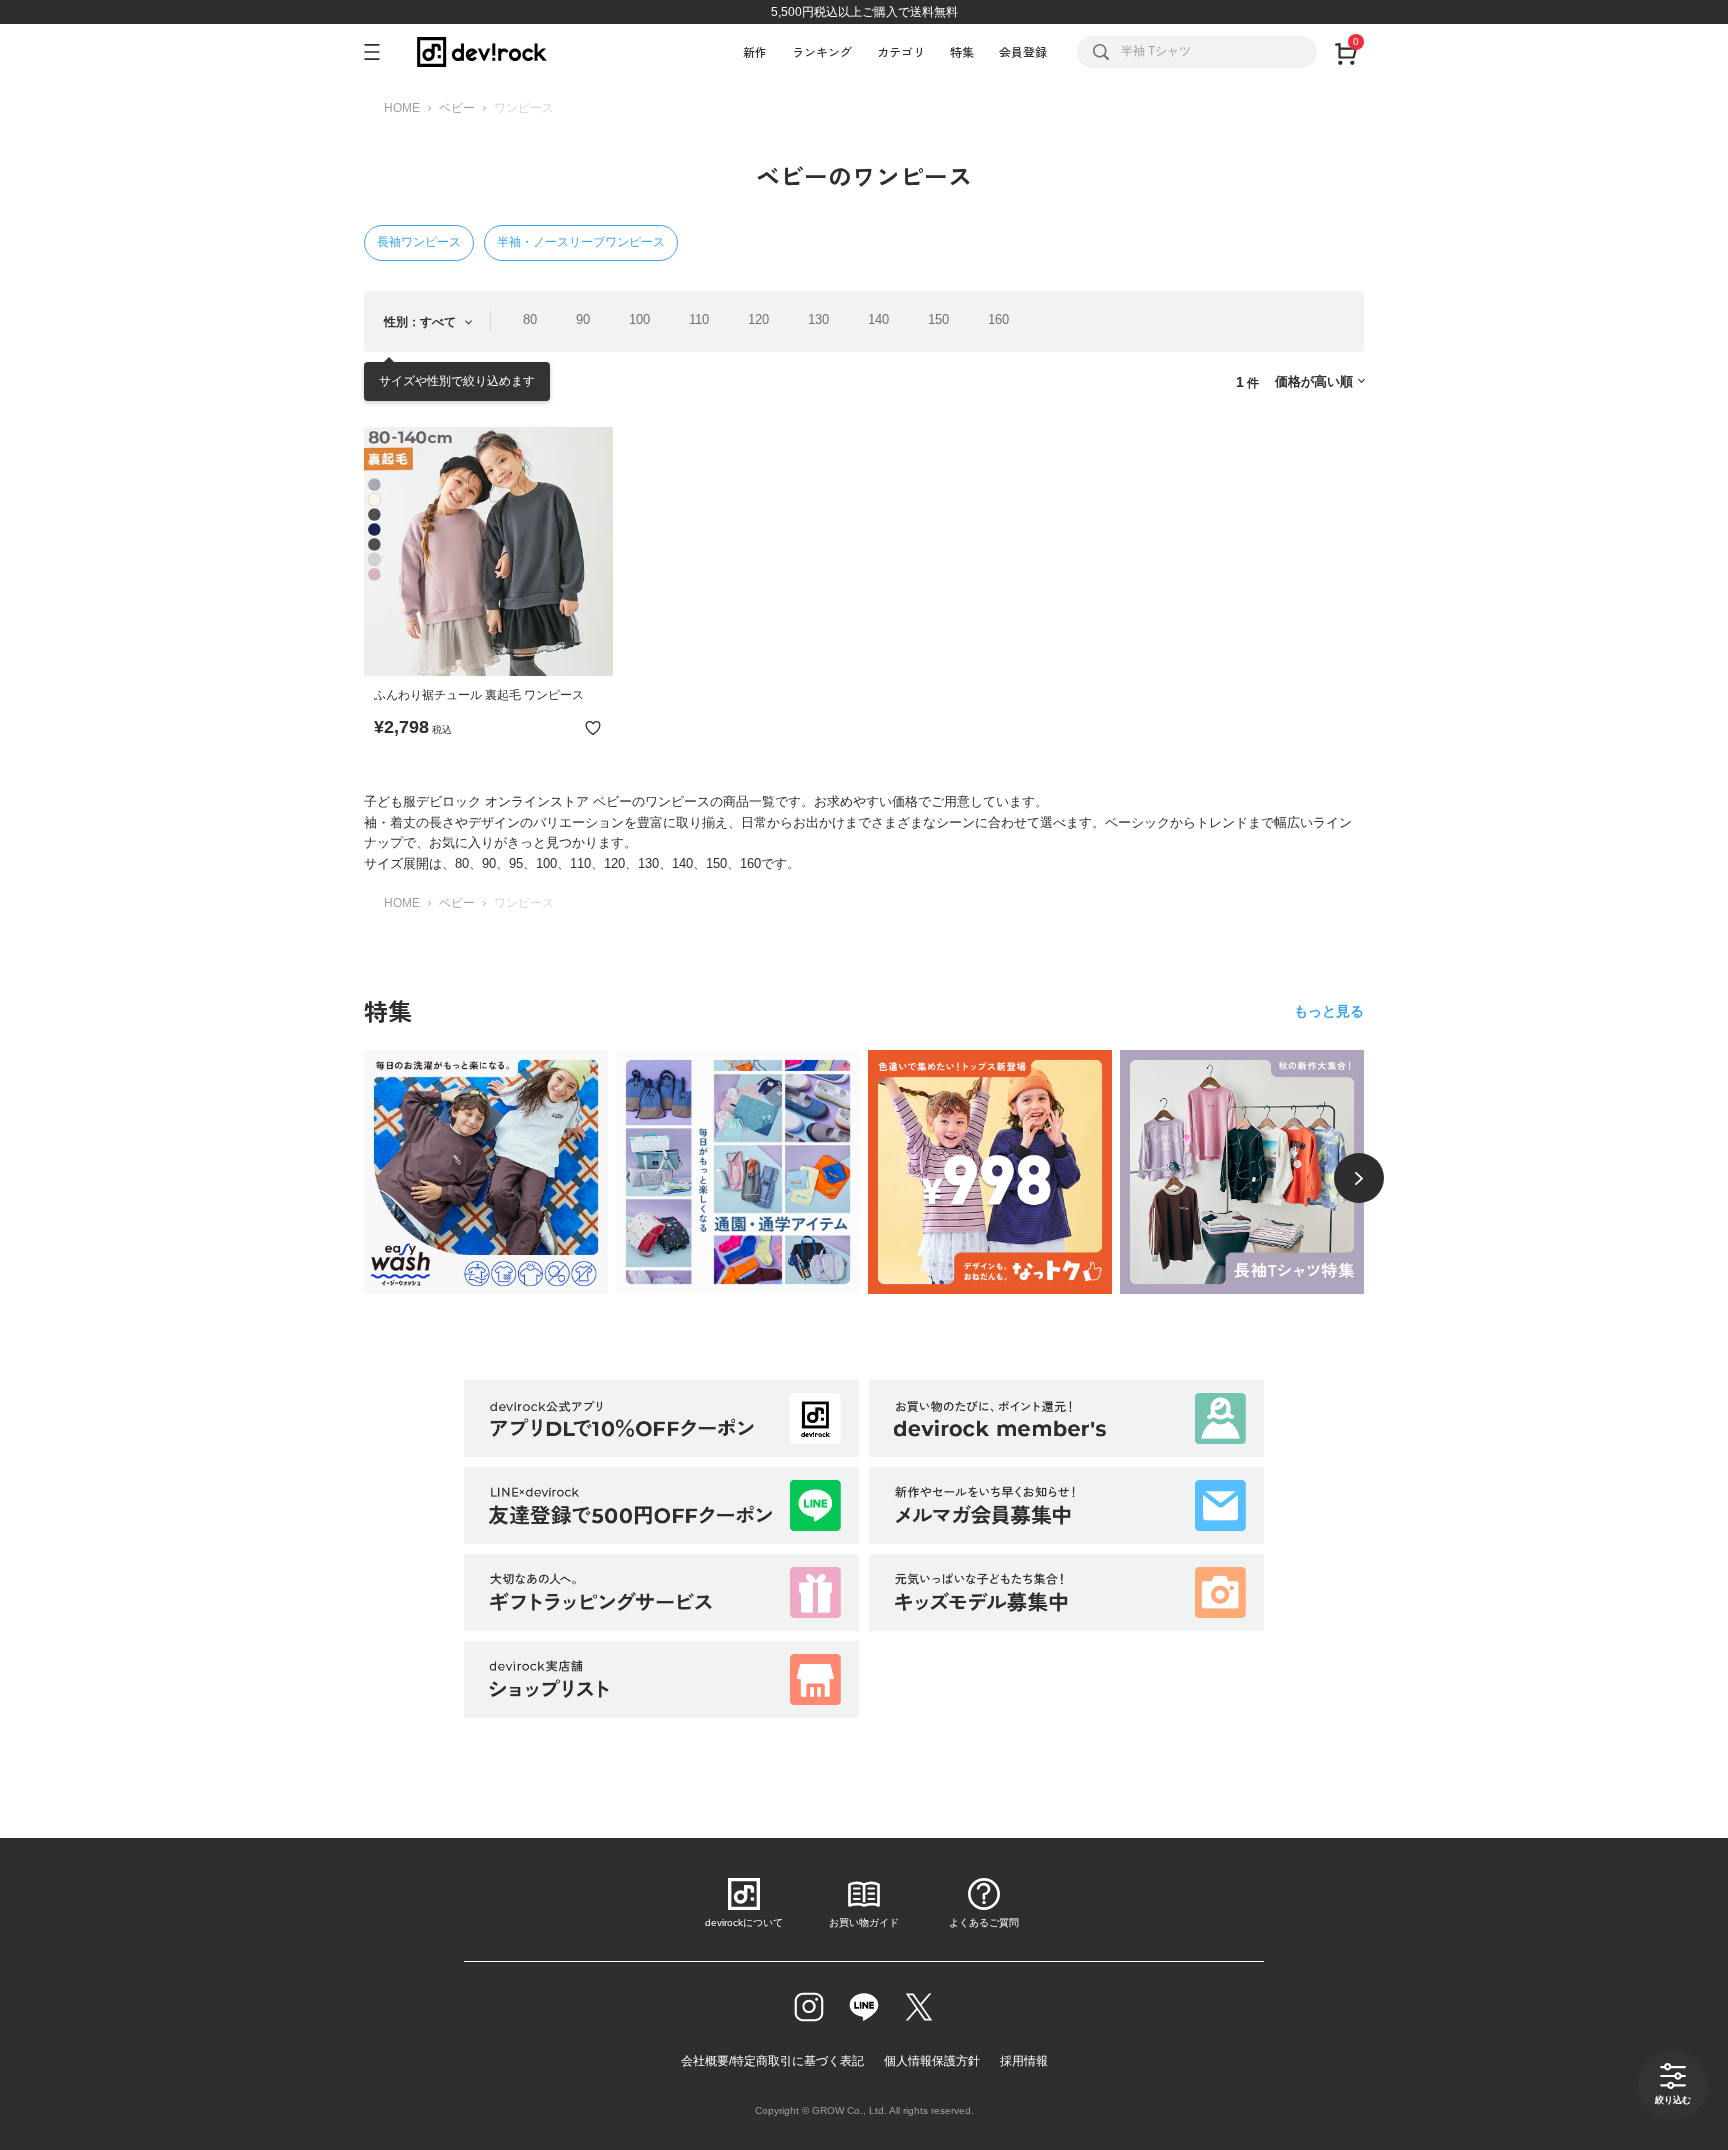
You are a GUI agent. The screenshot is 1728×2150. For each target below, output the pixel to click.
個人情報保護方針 (932, 2061)
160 (998, 319)
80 (530, 319)
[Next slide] (1359, 1178)
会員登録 (1023, 51)
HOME (402, 108)
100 (639, 319)
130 (818, 319)
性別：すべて (420, 322)
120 (758, 319)
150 (938, 319)
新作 (755, 51)
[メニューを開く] (380, 52)
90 (583, 319)
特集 (962, 51)
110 (699, 319)
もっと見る (1329, 1011)
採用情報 (1024, 2061)
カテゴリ (901, 51)
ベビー (457, 108)
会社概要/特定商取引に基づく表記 (772, 2061)
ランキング (822, 51)
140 (878, 319)
